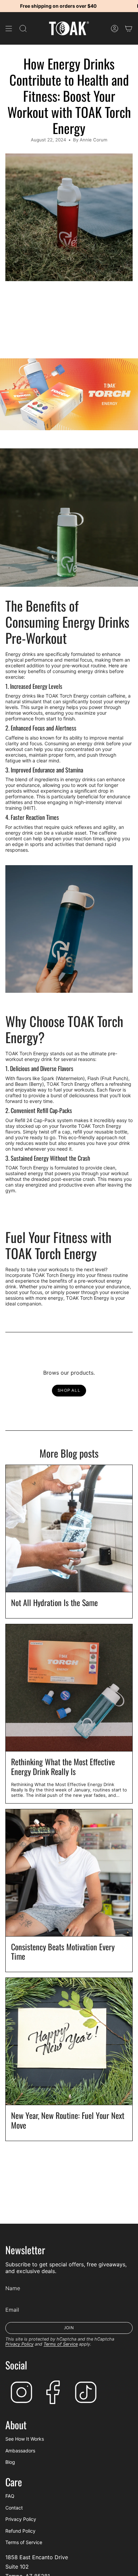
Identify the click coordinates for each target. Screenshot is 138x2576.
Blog (10, 2462)
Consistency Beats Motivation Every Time (63, 1952)
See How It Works (25, 2439)
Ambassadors (20, 2451)
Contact (14, 2508)
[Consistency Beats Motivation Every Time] (69, 1873)
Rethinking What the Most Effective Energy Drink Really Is (63, 1767)
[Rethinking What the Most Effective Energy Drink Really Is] (69, 1688)
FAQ (10, 2496)
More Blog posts (69, 1453)
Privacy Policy (19, 2344)
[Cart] (129, 28)
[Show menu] (9, 28)
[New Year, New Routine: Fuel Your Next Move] (69, 2041)
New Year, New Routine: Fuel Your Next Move (68, 2120)
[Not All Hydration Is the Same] (69, 1528)
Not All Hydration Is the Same (54, 1603)
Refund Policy (20, 2531)
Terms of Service (61, 2344)
